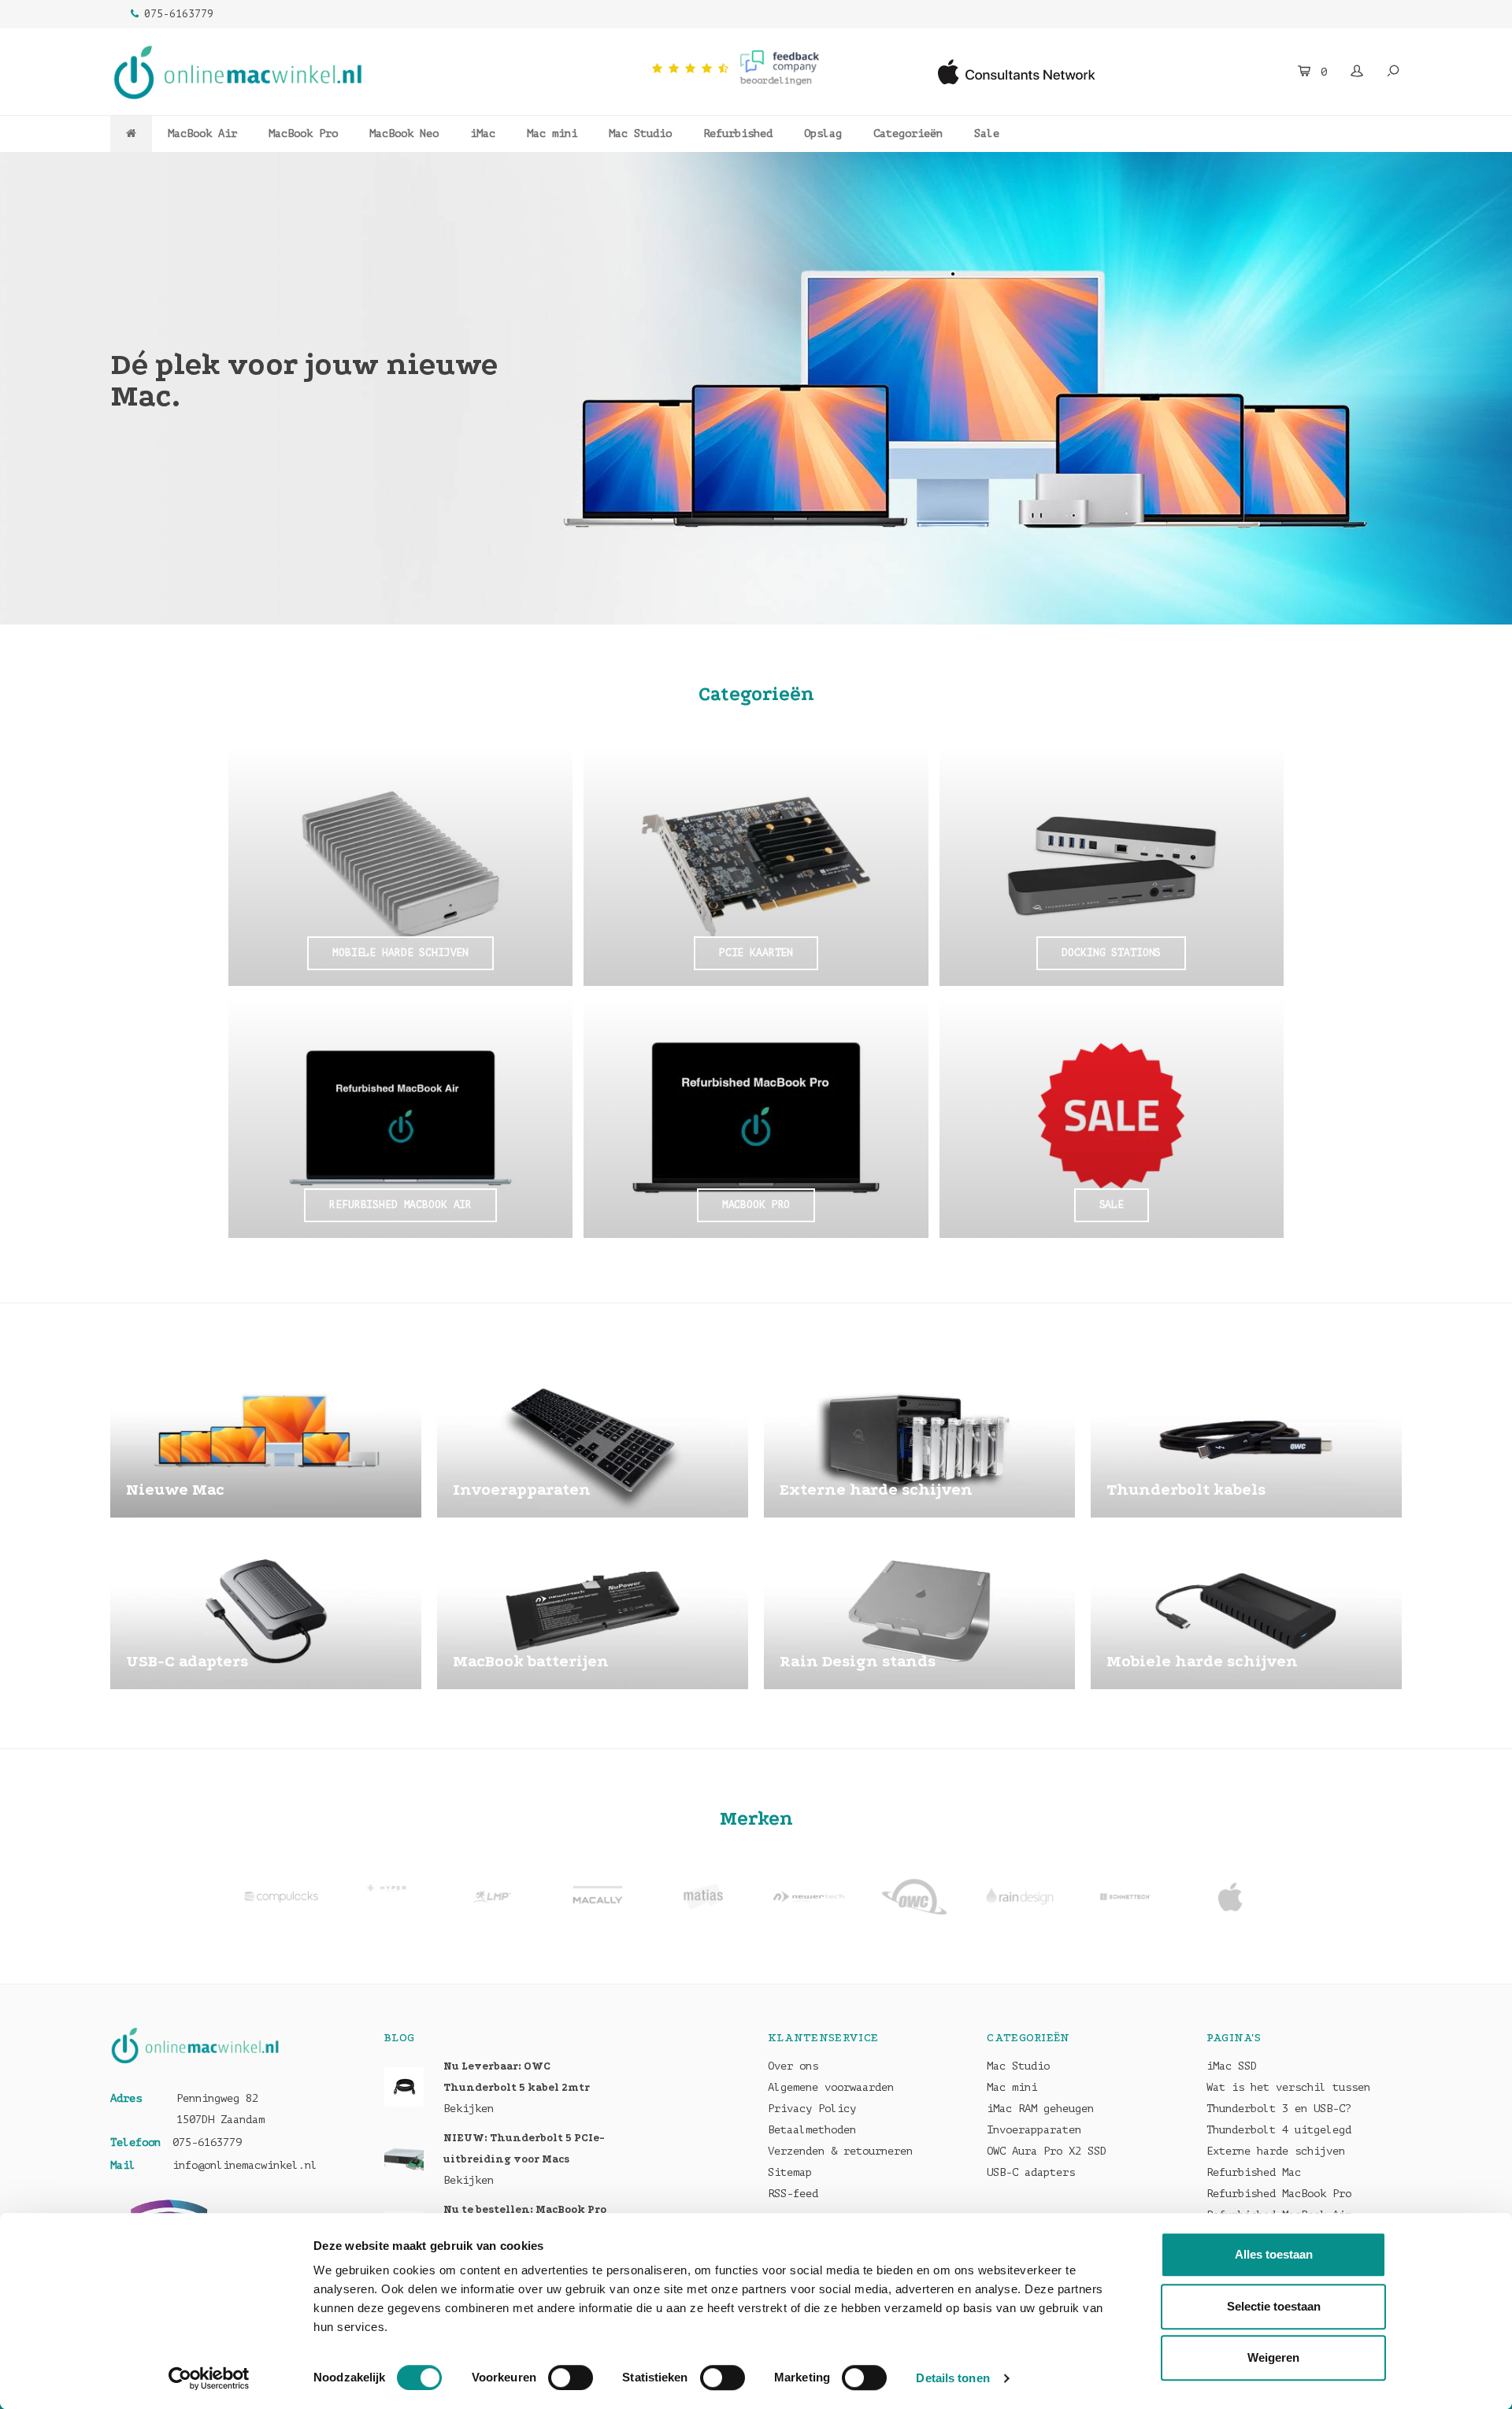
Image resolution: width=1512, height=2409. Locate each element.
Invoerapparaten (1034, 2130)
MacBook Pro (303, 133)
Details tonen (952, 2378)
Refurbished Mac (1254, 2172)
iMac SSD (1232, 2066)
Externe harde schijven (1276, 2151)
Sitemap (790, 2172)
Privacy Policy (812, 2109)
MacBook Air (202, 133)
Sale (987, 133)
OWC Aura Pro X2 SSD (1047, 2151)
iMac (483, 133)
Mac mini (552, 133)
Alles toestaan (1274, 2254)
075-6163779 (179, 14)
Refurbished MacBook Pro (1279, 2194)
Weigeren (1273, 2357)
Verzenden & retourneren (840, 2151)
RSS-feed (793, 2194)
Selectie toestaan (1274, 2306)
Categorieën (908, 133)
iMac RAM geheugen (1040, 2109)
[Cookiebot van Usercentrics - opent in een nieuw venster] (209, 2378)
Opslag (823, 133)
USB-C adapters (1031, 2172)
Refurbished (738, 133)
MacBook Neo (404, 133)
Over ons (793, 2066)
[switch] (571, 2377)
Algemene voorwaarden (831, 2087)
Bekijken (469, 2109)
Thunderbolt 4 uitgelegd (1279, 2130)
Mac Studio (640, 133)
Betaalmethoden (812, 2130)
